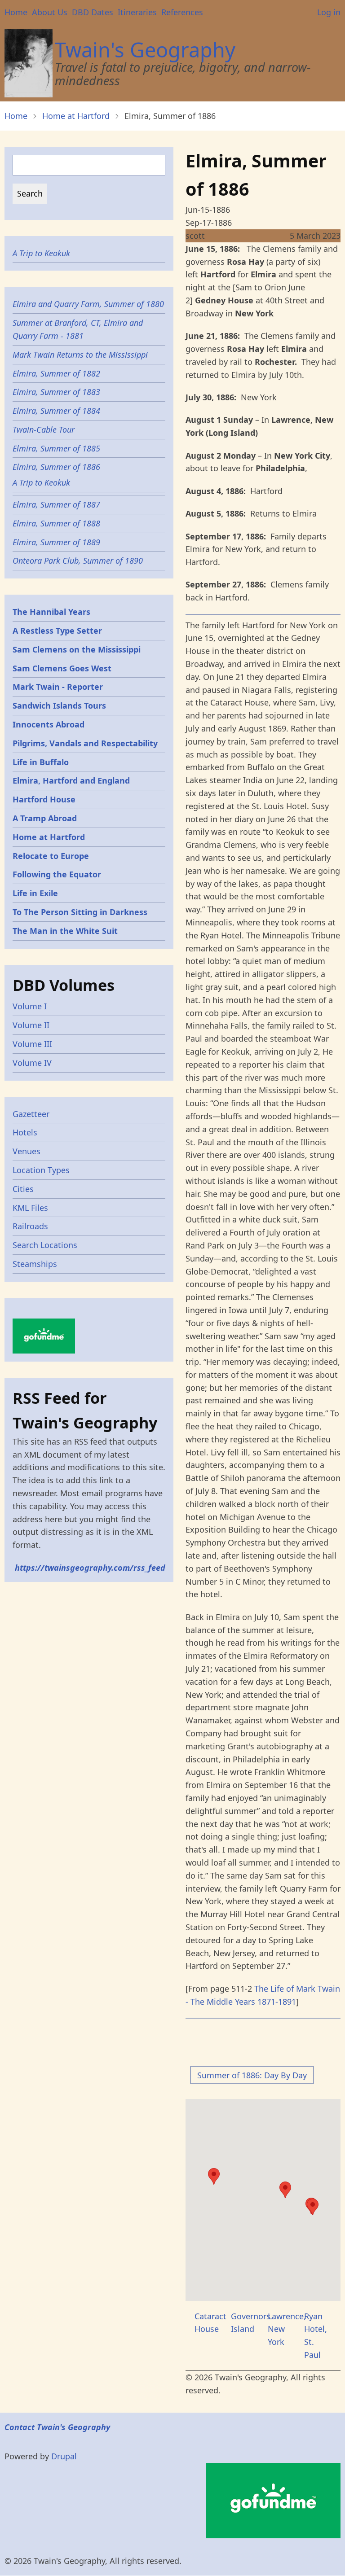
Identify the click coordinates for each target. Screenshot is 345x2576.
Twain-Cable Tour (44, 429)
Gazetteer (31, 1114)
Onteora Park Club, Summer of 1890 (78, 561)
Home (16, 12)
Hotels (25, 1132)
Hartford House (44, 799)
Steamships (35, 1264)
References (182, 12)
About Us (50, 12)
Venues (27, 1151)
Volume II (31, 1025)
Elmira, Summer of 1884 (56, 411)
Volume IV (32, 1063)
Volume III (32, 1044)
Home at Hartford (76, 116)
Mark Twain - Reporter (58, 687)
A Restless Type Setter (57, 631)
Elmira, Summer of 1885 (56, 448)
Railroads (30, 1226)
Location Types (41, 1170)
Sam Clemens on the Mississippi (77, 649)
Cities (23, 1189)
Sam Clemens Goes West (62, 668)
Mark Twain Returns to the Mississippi (80, 355)
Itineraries (137, 12)
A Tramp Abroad (45, 818)
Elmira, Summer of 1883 (56, 392)
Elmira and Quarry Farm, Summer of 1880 (88, 304)
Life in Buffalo (41, 762)
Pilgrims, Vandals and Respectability (85, 743)
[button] (285, 2190)
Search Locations (45, 1245)
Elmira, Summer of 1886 (56, 467)
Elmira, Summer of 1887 (56, 504)
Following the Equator (57, 874)
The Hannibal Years (51, 612)
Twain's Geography (145, 50)
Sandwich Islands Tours (59, 705)
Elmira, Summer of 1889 (56, 542)
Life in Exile (35, 893)
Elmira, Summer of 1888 (56, 523)
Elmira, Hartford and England (71, 780)
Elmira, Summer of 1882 (56, 373)
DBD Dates (93, 12)
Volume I (30, 1006)
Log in (329, 12)
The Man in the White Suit (65, 931)
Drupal (64, 2456)
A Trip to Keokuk (41, 253)
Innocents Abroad (49, 724)
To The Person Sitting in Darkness (80, 912)
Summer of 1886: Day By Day (252, 2075)
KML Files (30, 1208)
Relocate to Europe (51, 856)
